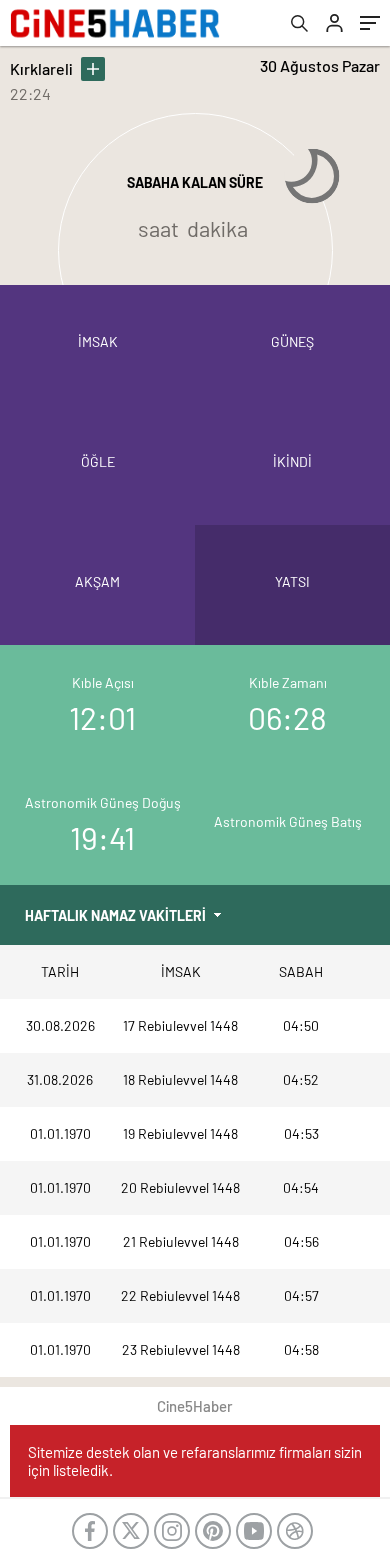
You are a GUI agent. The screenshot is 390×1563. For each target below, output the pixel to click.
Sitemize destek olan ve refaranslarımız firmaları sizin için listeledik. (195, 1461)
